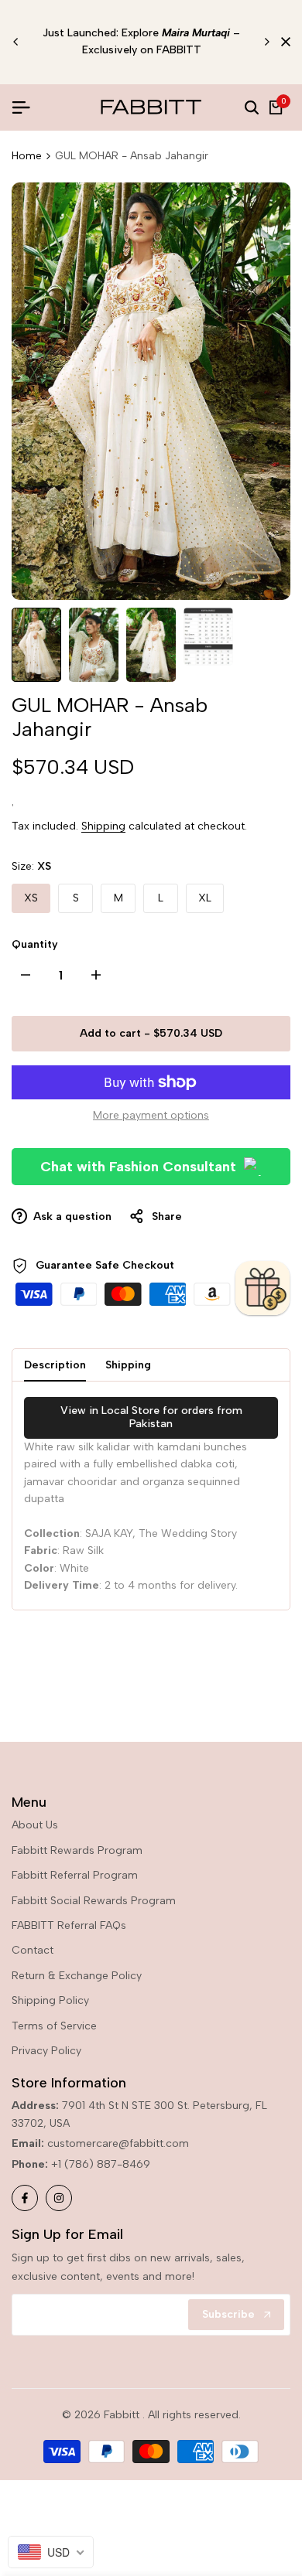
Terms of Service (54, 2026)
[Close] (283, 42)
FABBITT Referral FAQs (69, 1925)
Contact (33, 1950)
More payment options (151, 1115)
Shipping (103, 826)
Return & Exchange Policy (77, 1976)
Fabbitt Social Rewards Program (94, 1901)
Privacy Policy (46, 2051)
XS (31, 898)
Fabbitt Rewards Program (77, 1850)
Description (55, 1365)
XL (205, 898)
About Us (35, 1825)
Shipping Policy (50, 2000)
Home (27, 156)
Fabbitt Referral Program (75, 1875)
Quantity (35, 944)
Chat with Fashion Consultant (138, 1167)
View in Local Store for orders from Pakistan (151, 1417)
